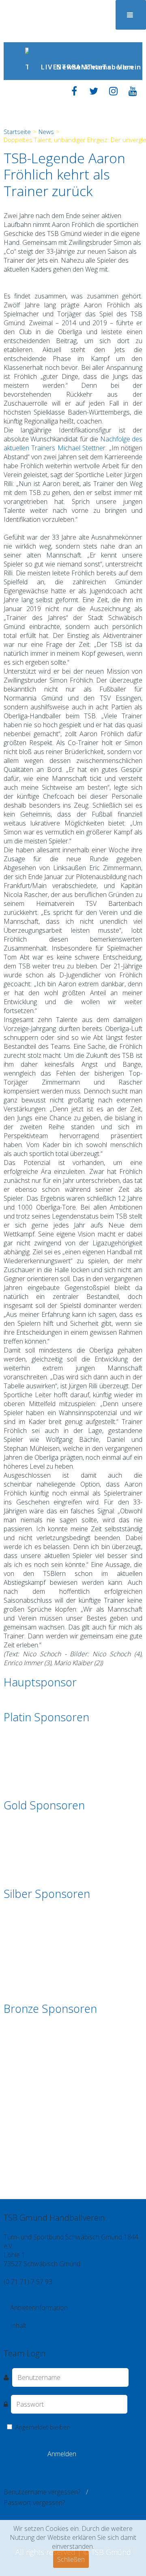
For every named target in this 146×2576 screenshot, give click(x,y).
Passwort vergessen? (34, 2503)
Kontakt (28, 2317)
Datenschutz (90, 2317)
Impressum (55, 2317)
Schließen (71, 2559)
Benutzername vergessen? (42, 2492)
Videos (26, 2334)
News (61, 67)
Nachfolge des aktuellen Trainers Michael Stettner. (73, 443)
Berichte (76, 67)
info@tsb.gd (21, 2291)
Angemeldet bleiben (42, 2427)
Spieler (46, 2334)
